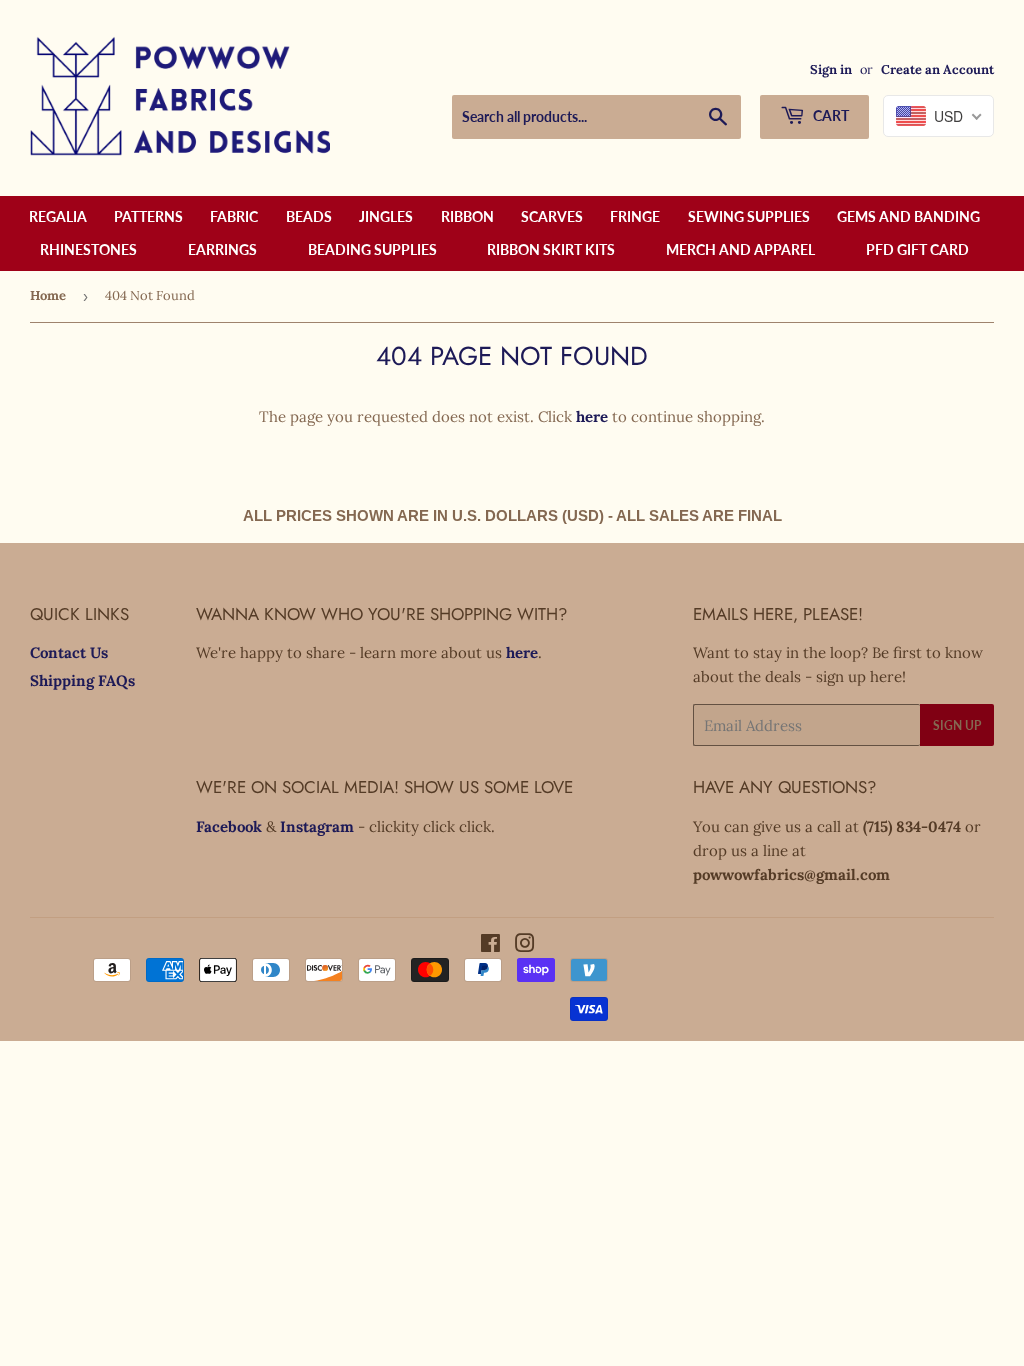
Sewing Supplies (749, 216)
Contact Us (69, 652)
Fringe (635, 216)
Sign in (831, 69)
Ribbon (467, 216)
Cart (829, 115)
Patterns (148, 216)
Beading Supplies (372, 249)
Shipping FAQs (82, 680)
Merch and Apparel (740, 249)
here (592, 416)
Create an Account (937, 69)
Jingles (386, 216)
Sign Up (957, 725)
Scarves (552, 216)
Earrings (222, 249)
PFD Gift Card (917, 249)
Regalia (58, 216)
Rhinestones (88, 249)
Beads (309, 216)
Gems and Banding (908, 216)
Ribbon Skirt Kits (551, 249)
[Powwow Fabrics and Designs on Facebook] (490, 945)
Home (48, 295)
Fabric (234, 216)
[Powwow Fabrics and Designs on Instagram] (525, 945)
